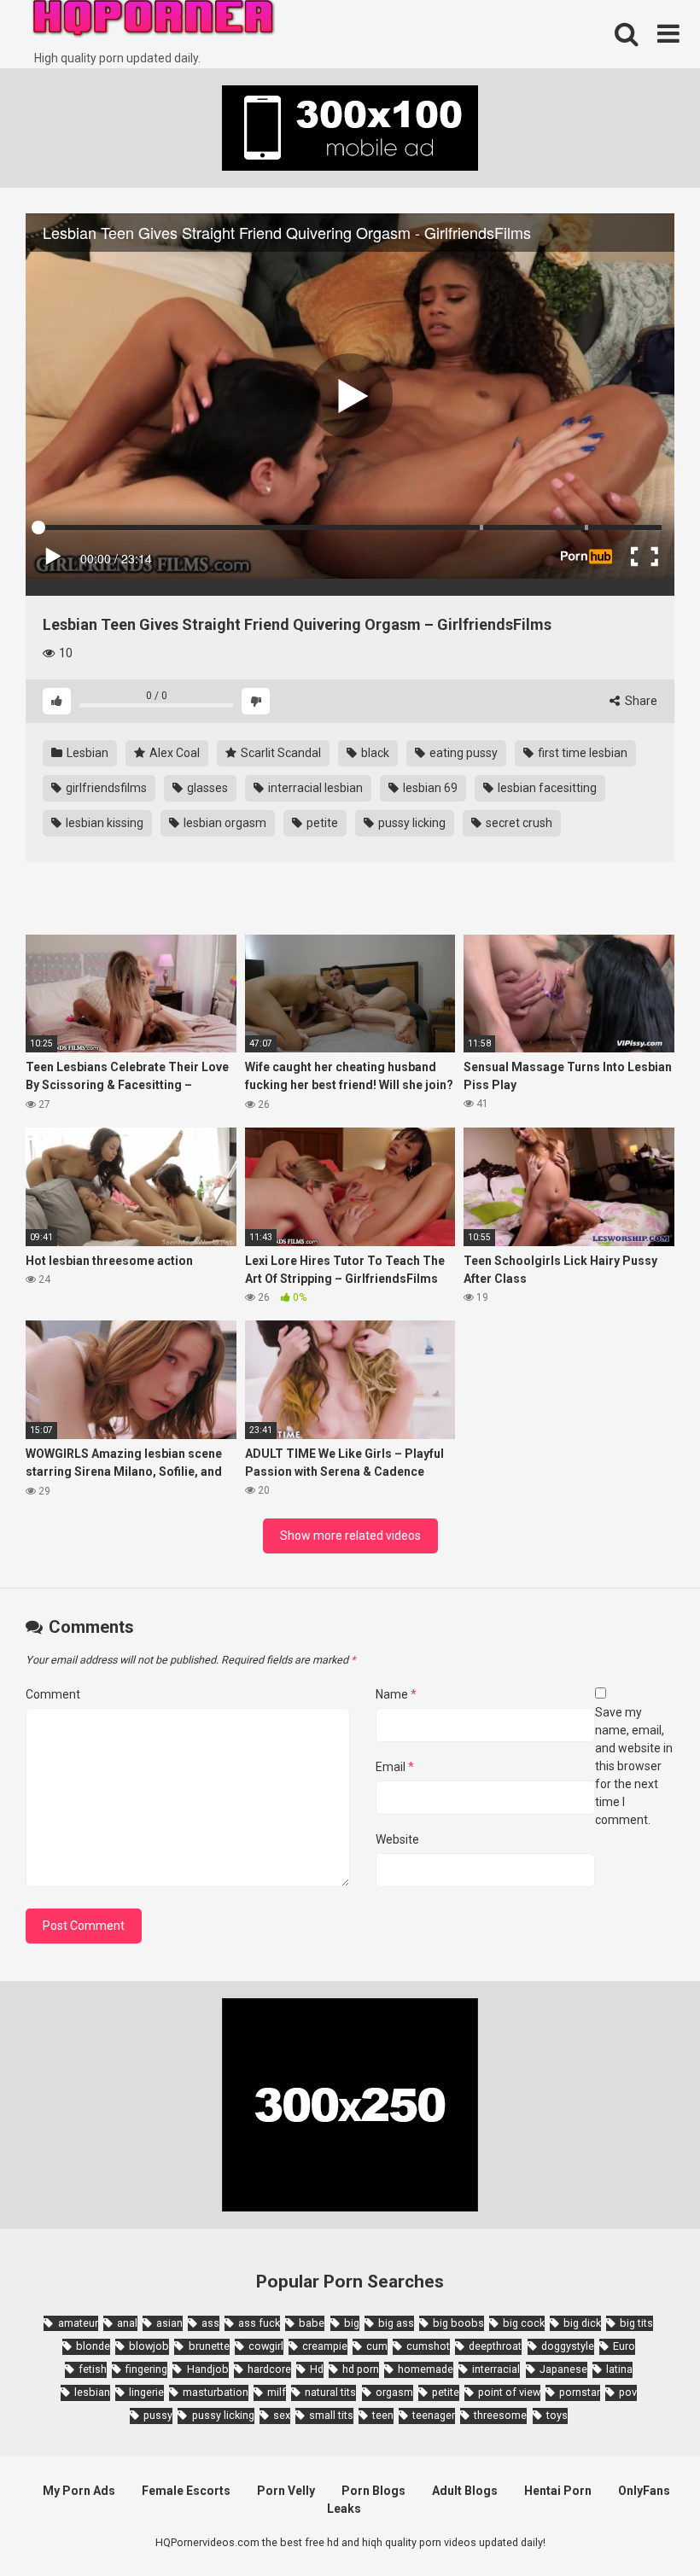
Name (396, 1694)
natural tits (330, 2392)
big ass (396, 2323)
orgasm (394, 2392)
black (374, 753)
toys (557, 2415)
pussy (158, 2415)
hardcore (269, 2369)
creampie (325, 2346)
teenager (434, 2415)
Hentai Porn (558, 2491)
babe (312, 2323)
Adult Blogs (465, 2491)
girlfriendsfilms (105, 788)
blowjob (149, 2346)
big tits (636, 2323)
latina (619, 2369)
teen (383, 2415)
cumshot (428, 2346)
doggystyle (568, 2346)
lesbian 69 (429, 788)
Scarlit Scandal (280, 753)
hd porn (361, 2369)
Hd (317, 2369)
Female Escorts (186, 2491)
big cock (524, 2323)
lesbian (92, 2392)
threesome (500, 2415)
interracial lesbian (314, 788)
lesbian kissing (103, 823)
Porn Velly (286, 2491)
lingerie (146, 2392)
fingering (146, 2369)
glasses (206, 788)
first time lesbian (581, 753)
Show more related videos (350, 1536)
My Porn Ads (79, 2491)
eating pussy (462, 753)
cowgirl (266, 2346)
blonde (93, 2346)
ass (210, 2323)
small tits (331, 2415)
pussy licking (411, 823)
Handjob (207, 2369)
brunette (209, 2346)
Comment (53, 1694)
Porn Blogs (373, 2491)
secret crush (518, 823)
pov (628, 2392)
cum (377, 2346)
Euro (624, 2346)
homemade (426, 2369)
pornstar (580, 2392)
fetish (93, 2369)
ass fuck (259, 2323)
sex (282, 2415)
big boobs (458, 2323)
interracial (496, 2369)
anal (127, 2323)
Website (397, 1839)
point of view (509, 2392)
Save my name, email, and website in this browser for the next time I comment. (634, 1766)
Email (395, 1767)
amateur (78, 2323)
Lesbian (86, 753)
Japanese (563, 2369)
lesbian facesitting (546, 788)
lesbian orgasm (224, 823)
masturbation (216, 2392)
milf (277, 2392)
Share (640, 701)
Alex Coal (173, 753)
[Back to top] (643, 2524)
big (352, 2323)
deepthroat (495, 2346)
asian (169, 2323)
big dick (582, 2323)
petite (321, 823)
